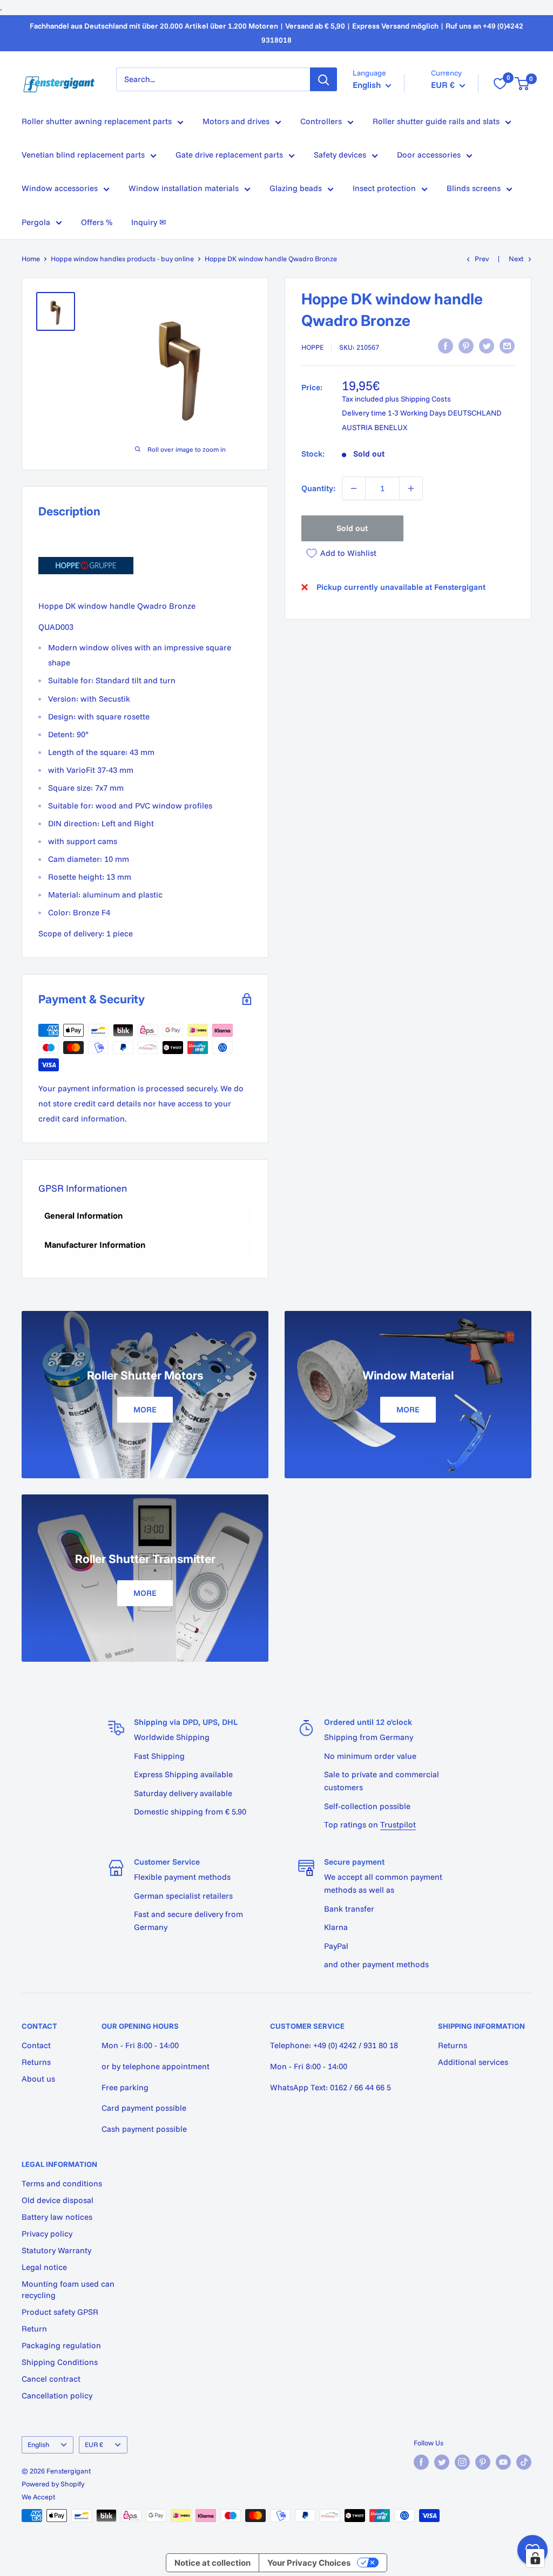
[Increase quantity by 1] (411, 488)
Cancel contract (51, 2379)
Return (34, 2329)
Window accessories (60, 188)
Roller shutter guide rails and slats (436, 121)
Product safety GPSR (60, 2312)
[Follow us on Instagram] (462, 2462)
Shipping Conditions (60, 2362)
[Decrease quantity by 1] (354, 488)
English (38, 2444)
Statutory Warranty (56, 2250)
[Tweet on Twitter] (487, 346)
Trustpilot (398, 1824)
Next (516, 259)
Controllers (321, 121)
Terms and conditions (62, 2183)
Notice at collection (213, 2563)
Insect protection (384, 188)
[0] (522, 84)
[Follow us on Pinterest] (483, 2462)
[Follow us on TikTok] (524, 2462)
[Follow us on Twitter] (442, 2462)
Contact (36, 2045)
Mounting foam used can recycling (68, 2289)
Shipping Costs (426, 399)
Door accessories (429, 155)
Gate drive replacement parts (229, 155)
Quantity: (318, 488)
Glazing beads (296, 188)
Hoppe (312, 347)
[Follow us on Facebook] (421, 2462)
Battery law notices (57, 2217)
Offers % (97, 222)
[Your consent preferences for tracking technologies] (535, 2558)
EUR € (94, 2444)
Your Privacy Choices (309, 2563)
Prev (482, 259)
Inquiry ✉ (149, 222)
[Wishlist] (500, 84)
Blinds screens (474, 188)
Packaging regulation (61, 2345)
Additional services (473, 2062)
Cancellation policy (57, 2395)
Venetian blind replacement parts (83, 155)
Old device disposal (58, 2200)
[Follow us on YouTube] (503, 2462)
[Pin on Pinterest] (466, 346)
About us (38, 2079)
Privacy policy (47, 2234)
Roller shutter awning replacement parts (97, 121)
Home (31, 259)
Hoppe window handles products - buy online (122, 259)
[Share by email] (507, 346)
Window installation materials (184, 188)
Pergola (36, 222)
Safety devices (340, 155)
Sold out (352, 528)
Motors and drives (236, 121)
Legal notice (44, 2267)
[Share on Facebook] (446, 346)
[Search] (323, 79)
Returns (36, 2062)
